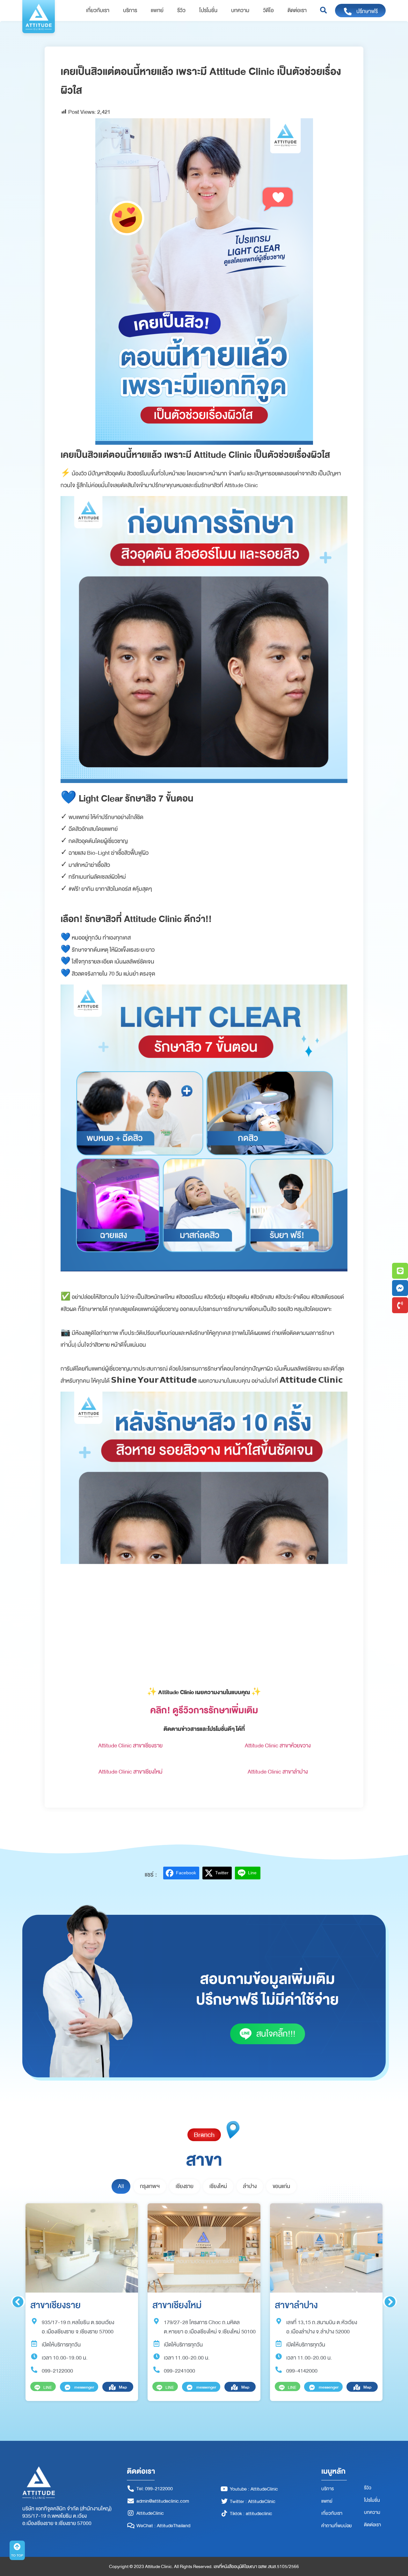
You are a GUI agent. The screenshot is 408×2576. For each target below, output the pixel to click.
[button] (323, 11)
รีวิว (181, 11)
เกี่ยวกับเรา (98, 11)
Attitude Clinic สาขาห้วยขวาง (278, 1745)
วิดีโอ (268, 11)
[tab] (121, 2186)
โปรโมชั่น (208, 11)
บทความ (240, 11)
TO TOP (17, 2555)
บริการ (130, 11)
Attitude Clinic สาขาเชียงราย (130, 1745)
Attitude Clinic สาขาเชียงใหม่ (131, 1772)
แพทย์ (157, 11)
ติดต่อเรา (297, 11)
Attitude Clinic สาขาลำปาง (278, 1772)
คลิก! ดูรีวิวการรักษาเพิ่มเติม (204, 1710)
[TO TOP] (17, 2547)
